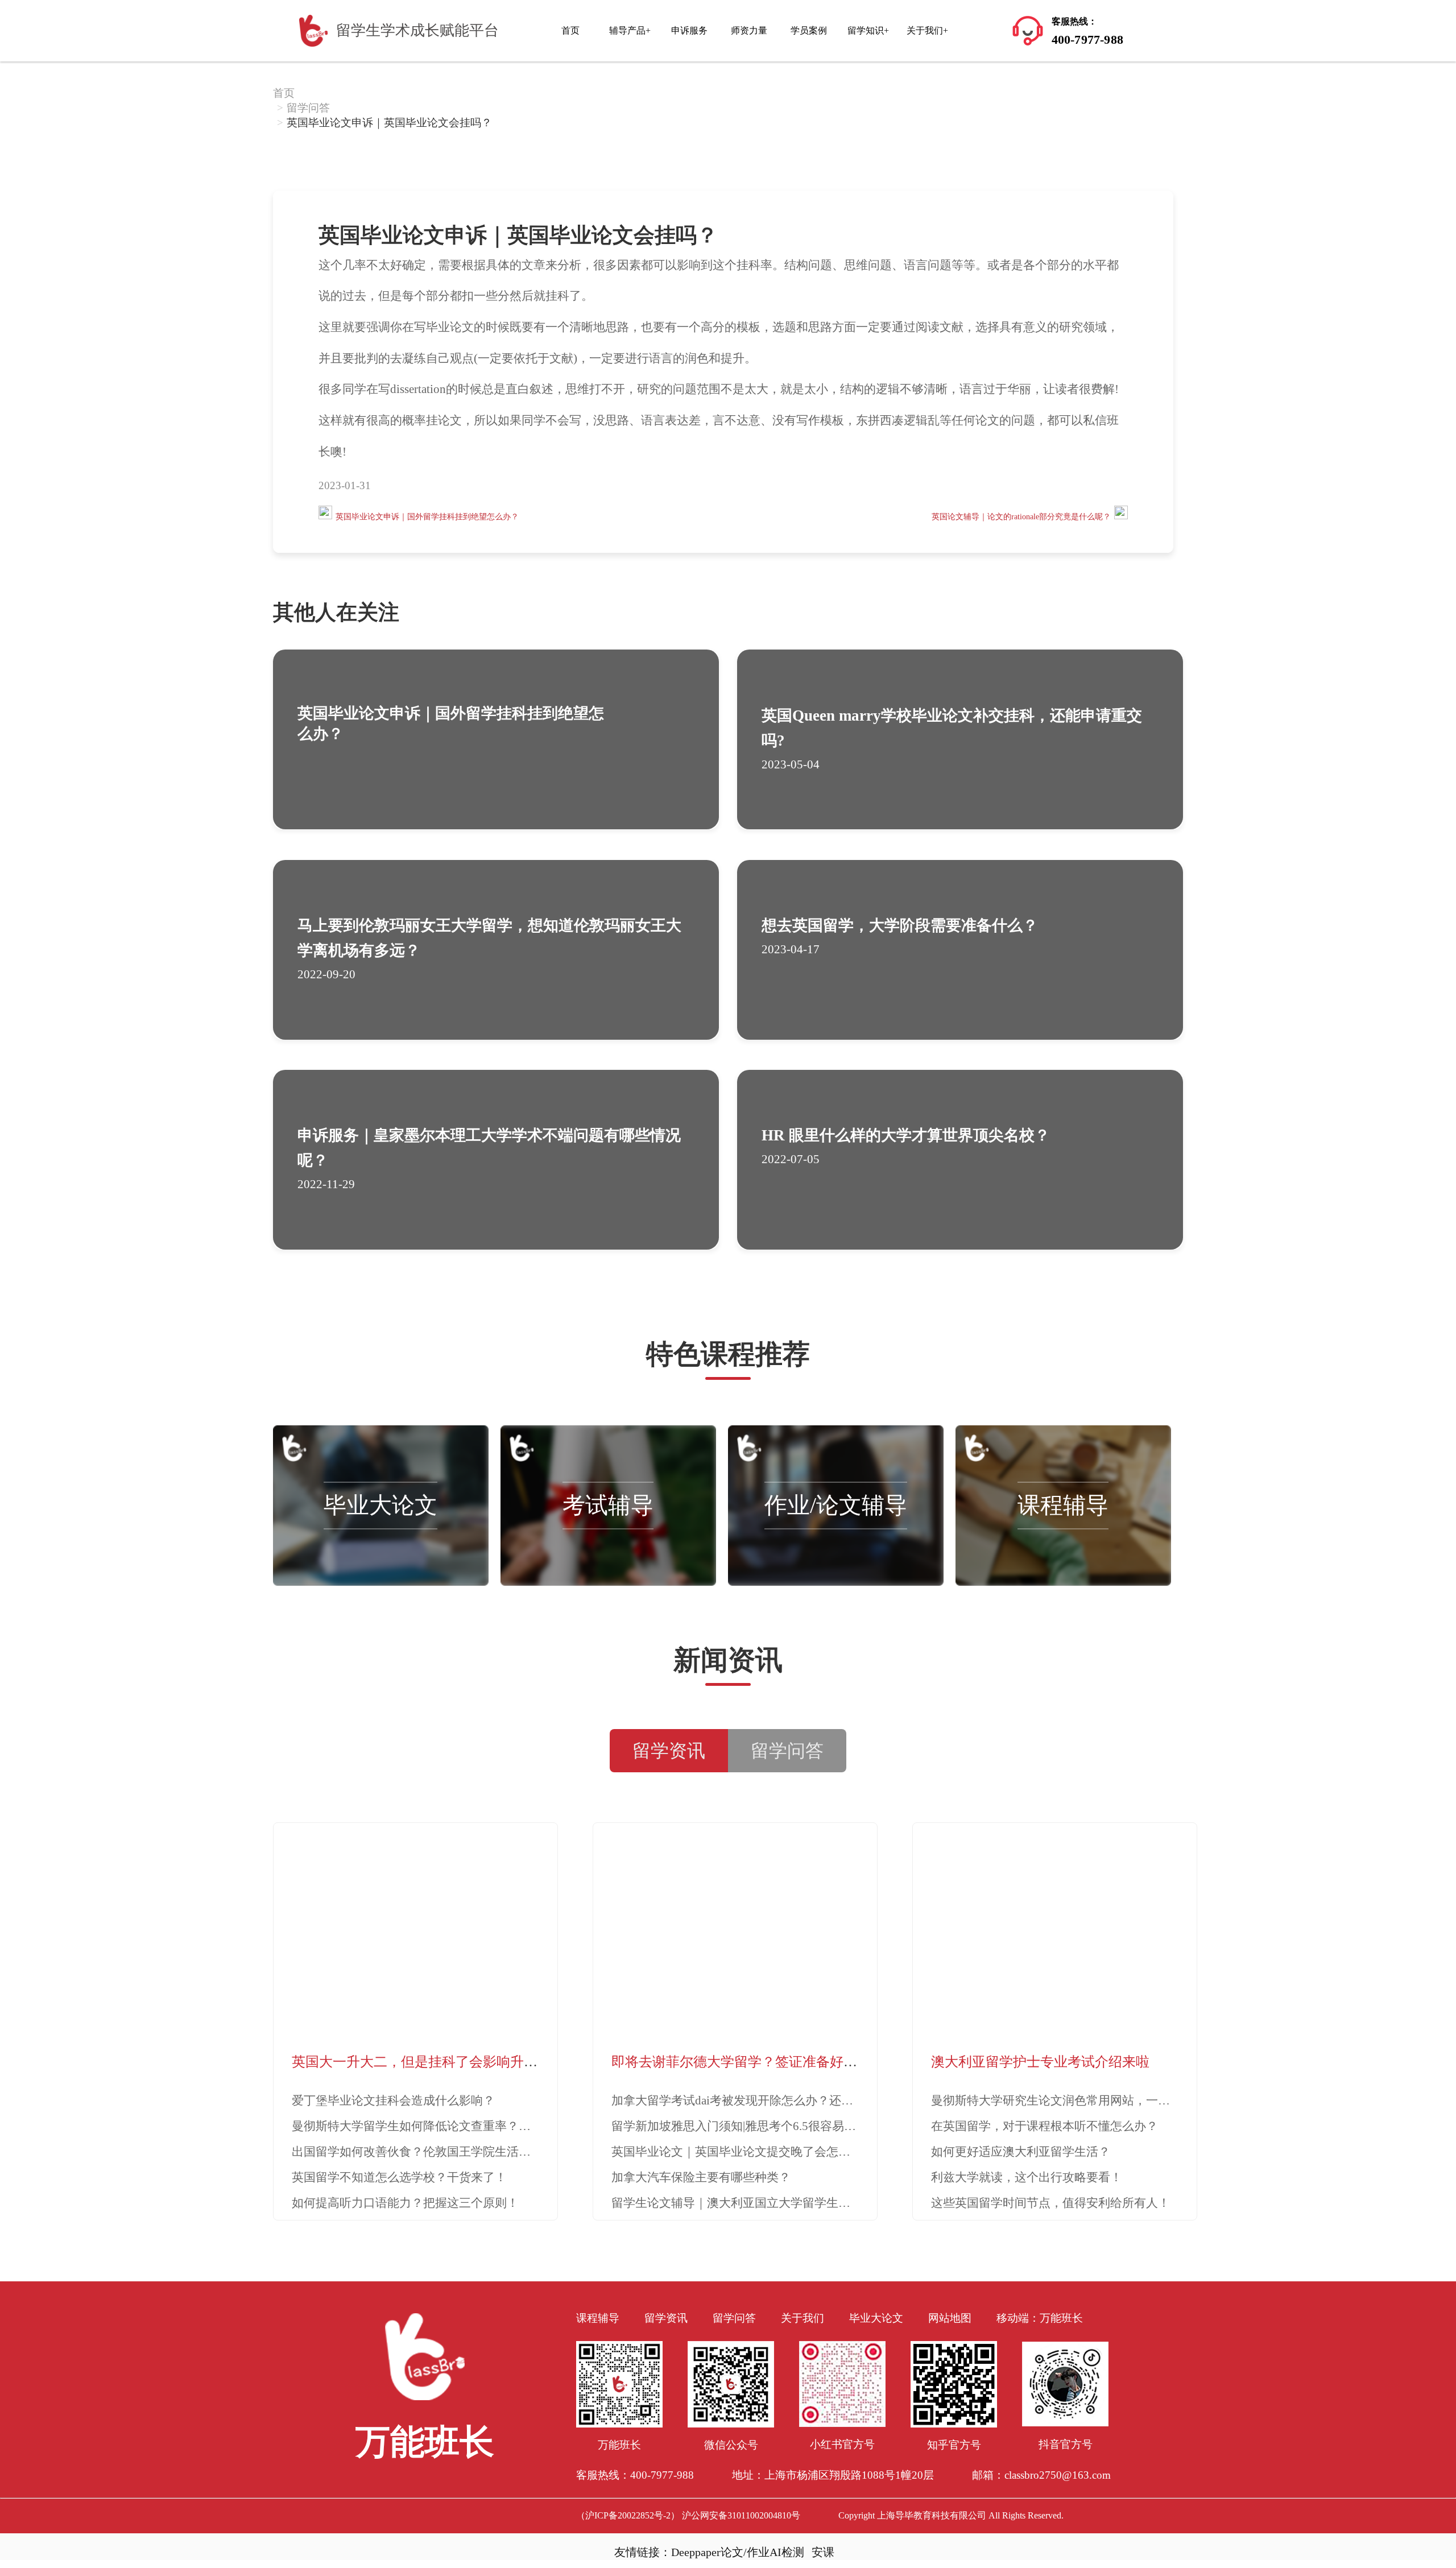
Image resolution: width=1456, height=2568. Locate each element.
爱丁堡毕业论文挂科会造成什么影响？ (393, 2100)
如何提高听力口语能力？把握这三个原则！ (405, 2203)
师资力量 (749, 30)
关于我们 (803, 2318)
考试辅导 (608, 1505)
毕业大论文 (380, 1505)
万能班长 (1061, 2318)
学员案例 (809, 30)
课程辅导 (1063, 1505)
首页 (570, 30)
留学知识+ (868, 30)
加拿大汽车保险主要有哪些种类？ (701, 2177)
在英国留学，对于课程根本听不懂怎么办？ (1045, 2126)
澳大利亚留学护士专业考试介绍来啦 (1040, 2062)
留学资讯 (666, 2318)
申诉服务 (689, 30)
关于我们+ (927, 30)
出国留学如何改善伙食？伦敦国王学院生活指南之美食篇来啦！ (459, 2152)
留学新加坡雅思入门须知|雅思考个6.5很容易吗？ (740, 2126)
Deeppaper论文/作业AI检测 (738, 2552)
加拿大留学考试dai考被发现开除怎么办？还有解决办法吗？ (768, 2100)
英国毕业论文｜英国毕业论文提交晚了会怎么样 (737, 2152)
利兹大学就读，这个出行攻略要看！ (1027, 2177)
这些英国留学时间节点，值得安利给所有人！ (1050, 2203)
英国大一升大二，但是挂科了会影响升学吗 (421, 2062)
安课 (823, 2552)
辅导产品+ (630, 30)
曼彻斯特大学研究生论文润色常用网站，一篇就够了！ (1074, 2100)
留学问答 (308, 108)
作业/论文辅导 (836, 1505)
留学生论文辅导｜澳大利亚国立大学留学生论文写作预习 (761, 2203)
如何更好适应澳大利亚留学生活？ (1021, 2152)
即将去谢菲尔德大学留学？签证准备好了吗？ (748, 2062)
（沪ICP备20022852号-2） (628, 2515)
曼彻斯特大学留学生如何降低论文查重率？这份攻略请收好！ (453, 2126)
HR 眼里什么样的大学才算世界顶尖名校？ (906, 1135)
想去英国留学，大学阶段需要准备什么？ (900, 925)
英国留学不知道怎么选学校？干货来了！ (399, 2177)
